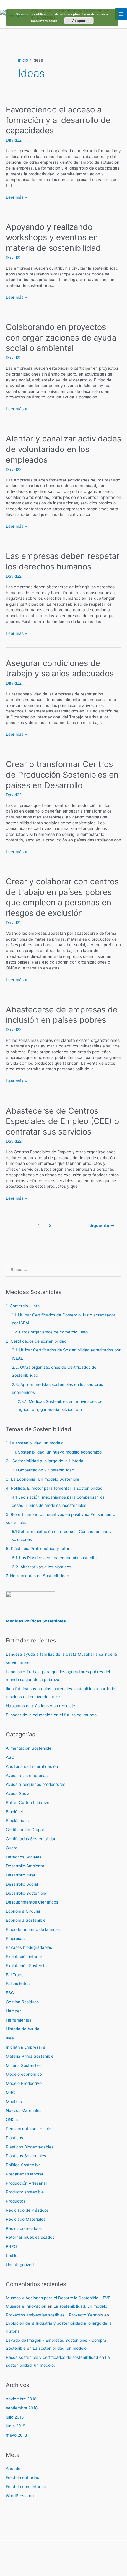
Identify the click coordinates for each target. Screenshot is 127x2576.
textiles (13, 2256)
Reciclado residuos (24, 2228)
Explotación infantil (24, 1957)
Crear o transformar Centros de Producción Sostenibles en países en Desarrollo (62, 774)
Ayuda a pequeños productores (36, 1784)
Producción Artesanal (26, 2183)
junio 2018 (16, 2426)
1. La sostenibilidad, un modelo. (35, 1443)
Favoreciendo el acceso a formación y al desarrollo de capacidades (58, 120)
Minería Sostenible (23, 2065)
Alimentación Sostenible (29, 1748)
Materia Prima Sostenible (30, 2056)
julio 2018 (15, 2417)
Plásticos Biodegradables (30, 2147)
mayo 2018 (16, 2435)
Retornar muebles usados (30, 2237)
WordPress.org (20, 2496)
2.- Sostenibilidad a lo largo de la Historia (45, 1461)
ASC (10, 1757)
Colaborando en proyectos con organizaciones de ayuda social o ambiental (61, 337)
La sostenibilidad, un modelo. (81, 2306)
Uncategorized (20, 2265)
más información (44, 21)
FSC (10, 1993)
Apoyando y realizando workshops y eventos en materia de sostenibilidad (53, 237)
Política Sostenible (23, 2165)
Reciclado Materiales (26, 2219)
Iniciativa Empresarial (26, 2047)
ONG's (12, 2120)
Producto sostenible (25, 2192)
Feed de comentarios (26, 2487)
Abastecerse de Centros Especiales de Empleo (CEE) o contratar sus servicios (62, 1121)
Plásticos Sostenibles (26, 2156)
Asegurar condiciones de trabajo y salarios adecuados (60, 668)
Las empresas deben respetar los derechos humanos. (63, 561)
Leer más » (16, 197)
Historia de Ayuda (23, 2029)
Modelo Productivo (24, 2083)
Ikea (10, 2038)
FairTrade (15, 1975)
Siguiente (102, 1225)
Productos (16, 2201)
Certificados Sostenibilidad (31, 1839)
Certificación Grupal (25, 1830)
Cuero (12, 1848)
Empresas (15, 1939)
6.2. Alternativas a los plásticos (41, 1567)
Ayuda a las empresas (27, 1776)
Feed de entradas (22, 2477)
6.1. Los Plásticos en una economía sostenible (55, 1558)
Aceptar (79, 21)
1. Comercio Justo (23, 1306)
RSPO (11, 2246)
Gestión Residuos (22, 2002)
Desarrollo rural (20, 1875)
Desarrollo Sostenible (26, 1893)
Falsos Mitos (18, 1984)
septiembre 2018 (22, 2408)
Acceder (14, 2469)
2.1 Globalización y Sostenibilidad (43, 1470)
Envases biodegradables (29, 1947)
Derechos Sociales (24, 1857)
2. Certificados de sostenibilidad (36, 1341)
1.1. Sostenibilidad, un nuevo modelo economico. (57, 1452)
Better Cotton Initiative (28, 1803)
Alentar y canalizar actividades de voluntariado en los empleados (63, 449)
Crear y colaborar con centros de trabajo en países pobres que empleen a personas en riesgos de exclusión (62, 897)
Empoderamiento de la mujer (33, 1929)
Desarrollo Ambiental (26, 1866)
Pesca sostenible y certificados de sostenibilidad (52, 2357)
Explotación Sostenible (27, 1966)
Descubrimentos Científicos (32, 1902)
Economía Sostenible (26, 1920)
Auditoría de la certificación (32, 1766)
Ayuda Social (18, 1793)
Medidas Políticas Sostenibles (36, 1621)
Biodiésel (14, 1812)
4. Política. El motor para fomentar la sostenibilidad (54, 1488)
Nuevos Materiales (24, 2110)
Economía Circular (23, 1911)
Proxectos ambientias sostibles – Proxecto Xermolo (54, 2315)
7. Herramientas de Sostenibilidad (38, 1576)
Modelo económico (24, 2074)
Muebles (14, 2102)
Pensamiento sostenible (29, 2129)
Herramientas (19, 2020)
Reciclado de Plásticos (27, 2210)
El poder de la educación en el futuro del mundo (51, 1715)
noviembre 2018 (21, 2399)
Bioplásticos (17, 1821)
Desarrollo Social (22, 1884)
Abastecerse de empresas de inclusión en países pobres (62, 1015)
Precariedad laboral (24, 2174)
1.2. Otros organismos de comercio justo (50, 1332)
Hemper (13, 2011)
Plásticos (14, 2138)
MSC (10, 2092)
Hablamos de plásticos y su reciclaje (40, 1706)
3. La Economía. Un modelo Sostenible (43, 1479)
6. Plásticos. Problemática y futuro (39, 1549)
